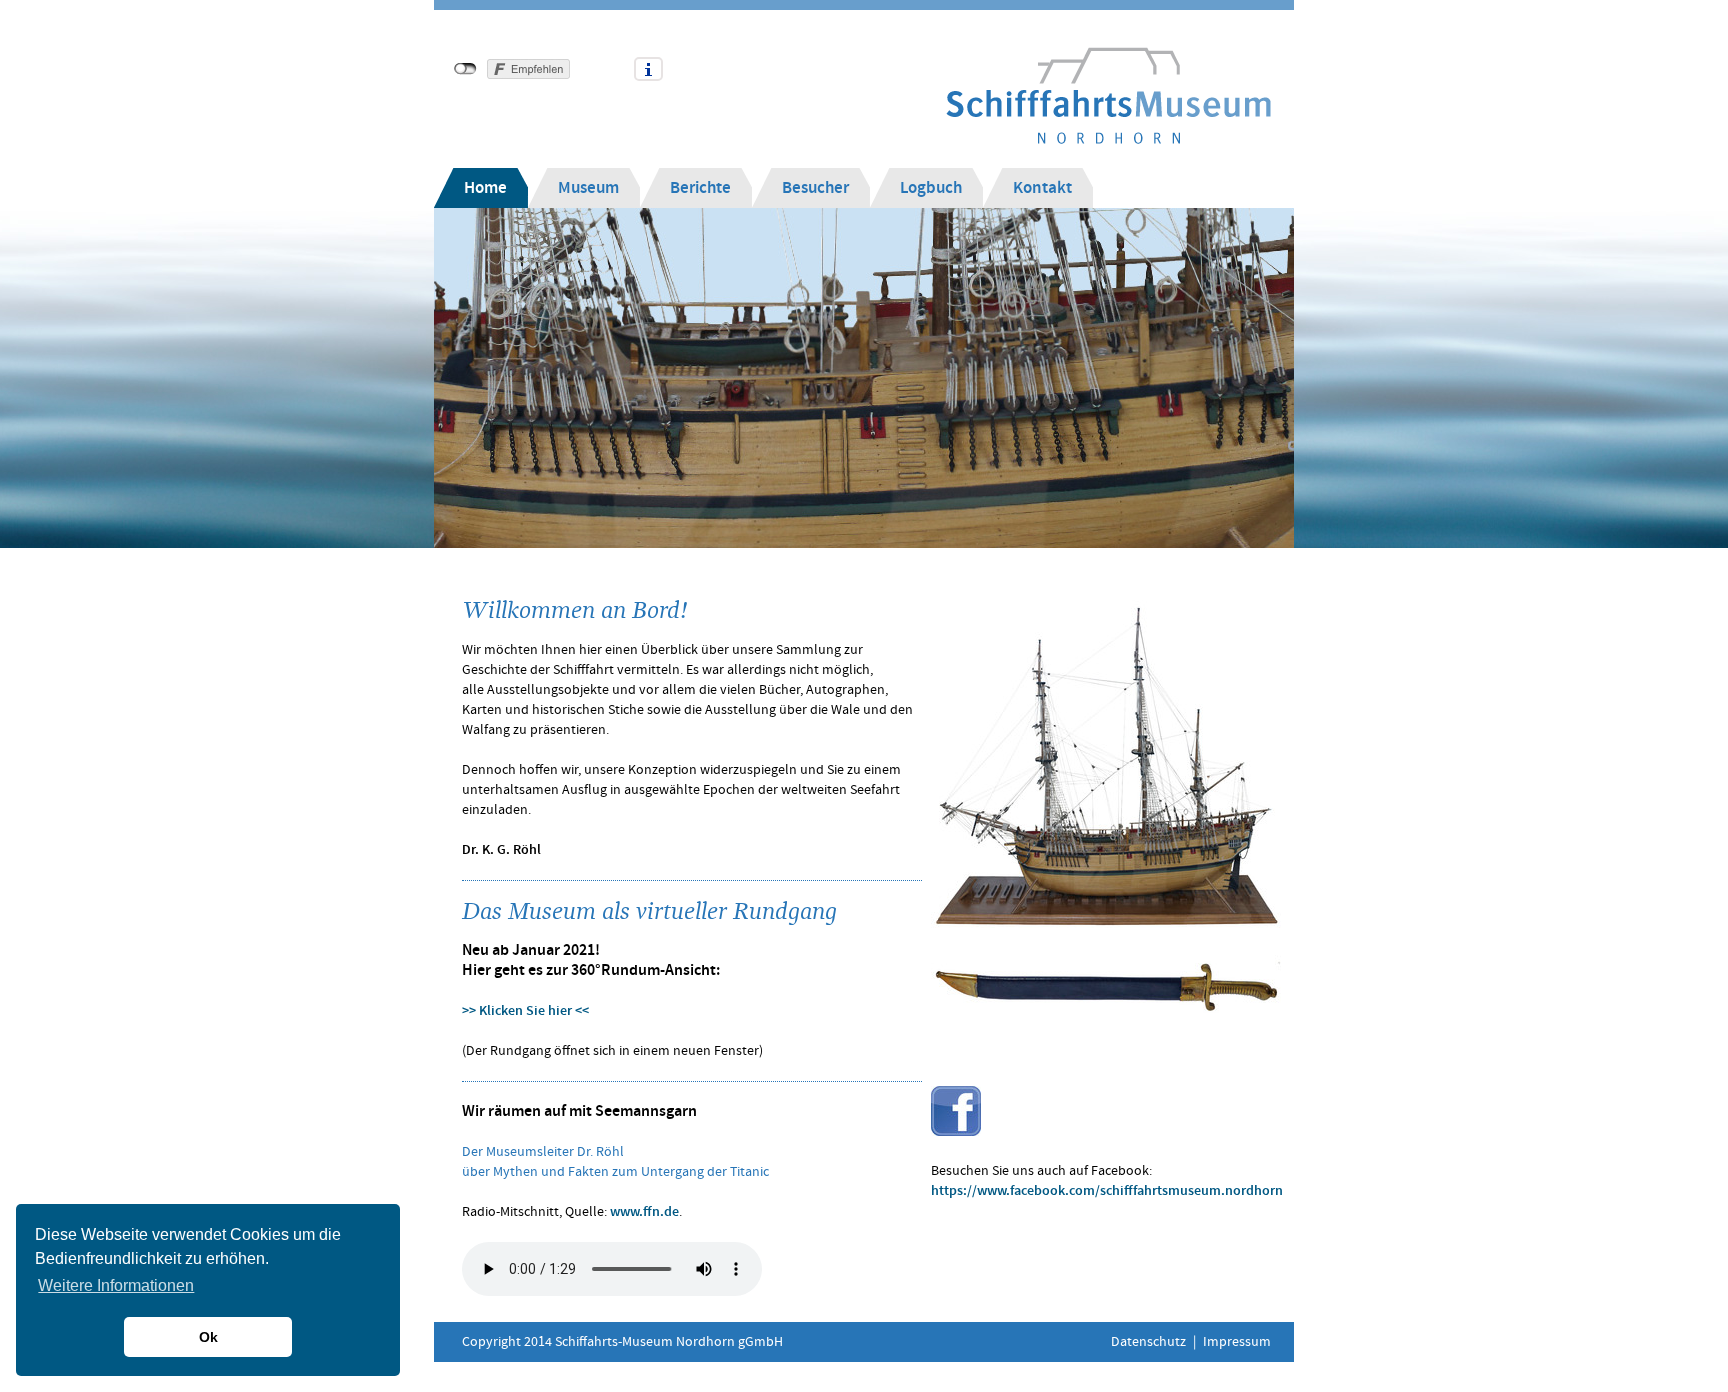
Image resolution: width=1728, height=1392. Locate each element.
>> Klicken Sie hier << (525, 1011)
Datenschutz (1148, 1342)
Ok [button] (208, 1337)
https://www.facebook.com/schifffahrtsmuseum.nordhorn (1107, 1191)
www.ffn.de (644, 1212)
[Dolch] (1106, 993)
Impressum (1237, 1342)
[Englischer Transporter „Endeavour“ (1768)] (1106, 775)
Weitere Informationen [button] (116, 1285)
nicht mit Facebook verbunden (465, 69)
